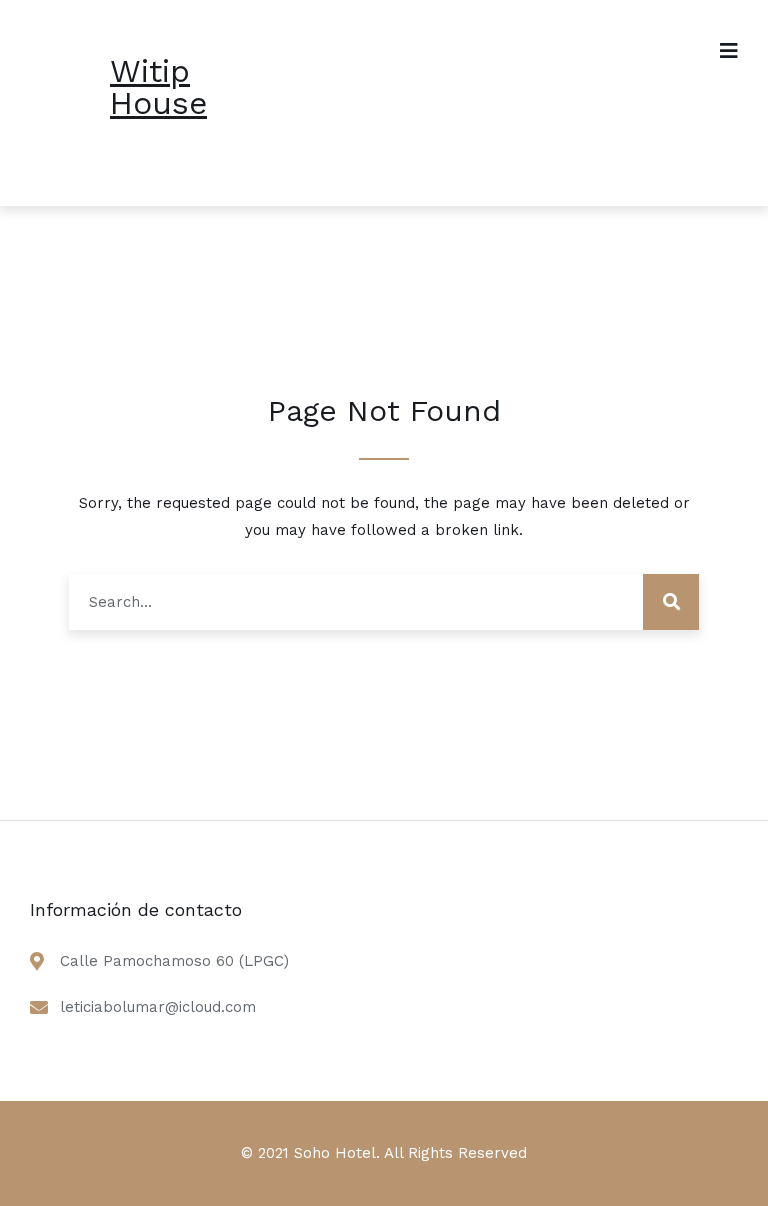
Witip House (158, 87)
